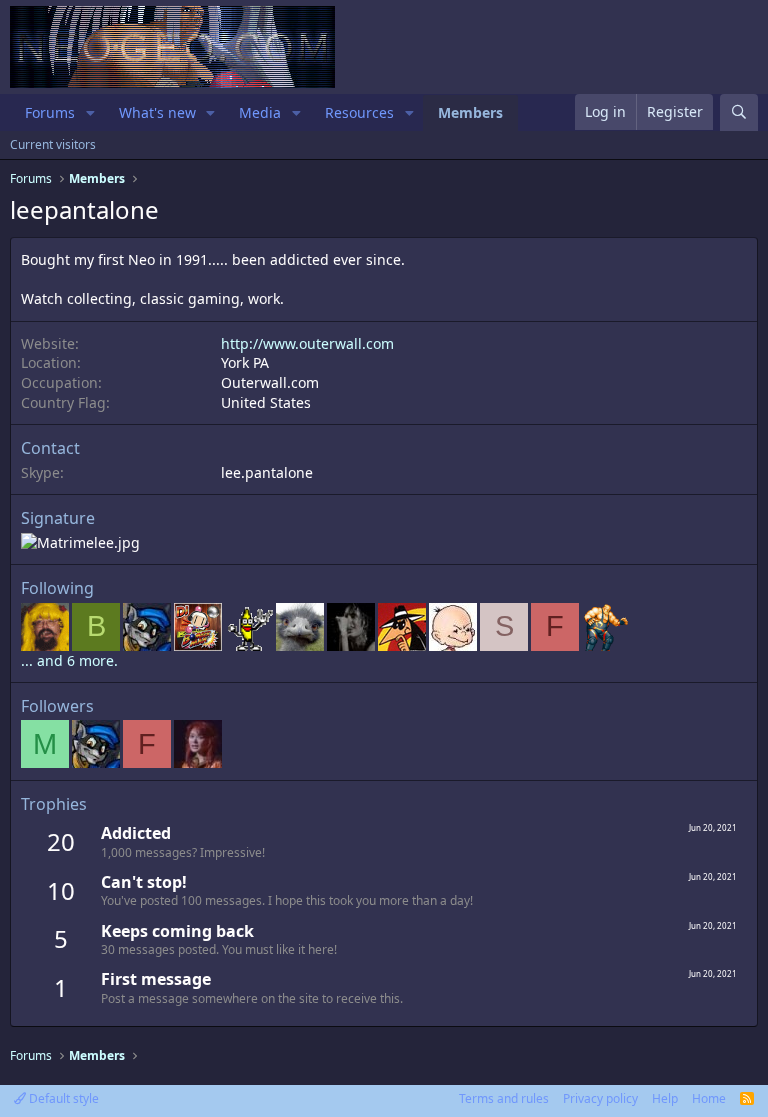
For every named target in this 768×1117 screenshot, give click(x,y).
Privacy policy (600, 1098)
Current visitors (53, 144)
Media (260, 112)
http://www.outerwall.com (307, 343)
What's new (157, 112)
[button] (90, 113)
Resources (359, 112)
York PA (245, 362)
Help (665, 1098)
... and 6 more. (69, 660)
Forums (50, 112)
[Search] (739, 112)
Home (709, 1098)
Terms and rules (504, 1098)
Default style (62, 1098)
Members (470, 112)
